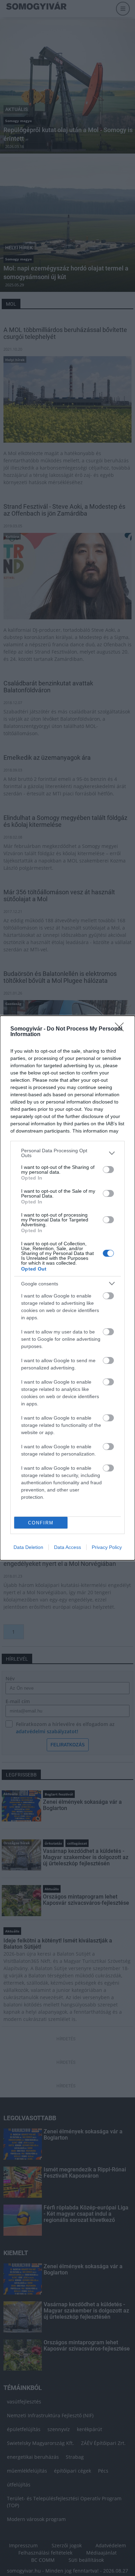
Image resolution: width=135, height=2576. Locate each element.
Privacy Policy (107, 1547)
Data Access (67, 1547)
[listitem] (67, 1153)
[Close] (121, 1029)
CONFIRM (41, 1523)
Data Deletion (28, 1547)
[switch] (108, 1170)
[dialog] (67, 1288)
